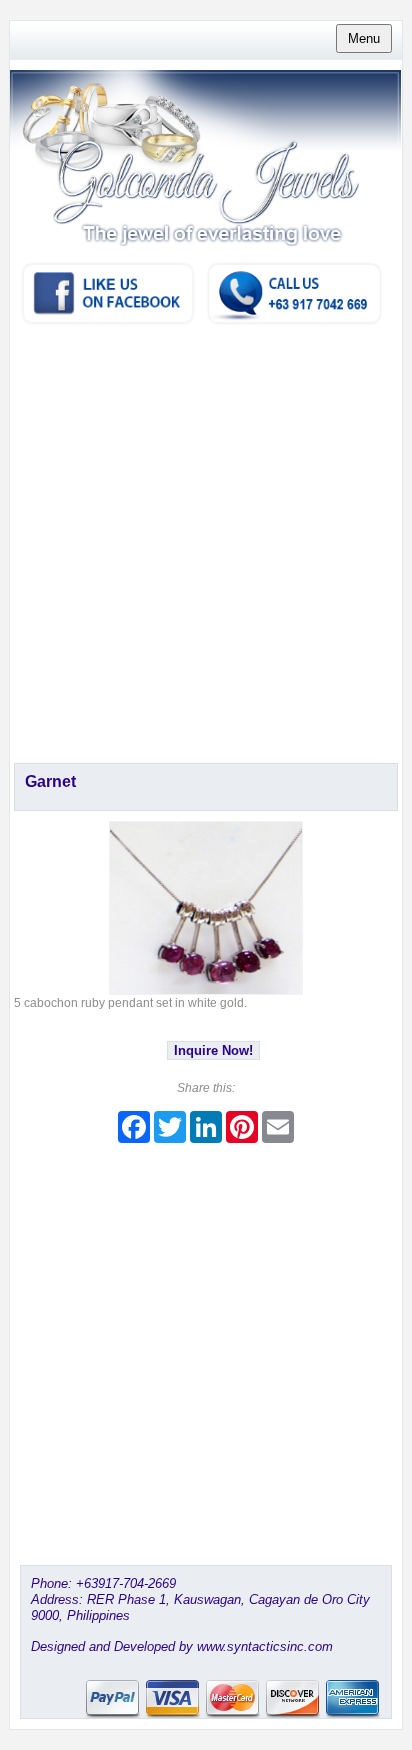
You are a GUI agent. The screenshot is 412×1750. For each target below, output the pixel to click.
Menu (364, 38)
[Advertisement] (206, 542)
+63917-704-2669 (126, 1583)
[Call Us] (294, 322)
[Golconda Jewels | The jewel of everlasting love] (205, 193)
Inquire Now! (213, 1050)
